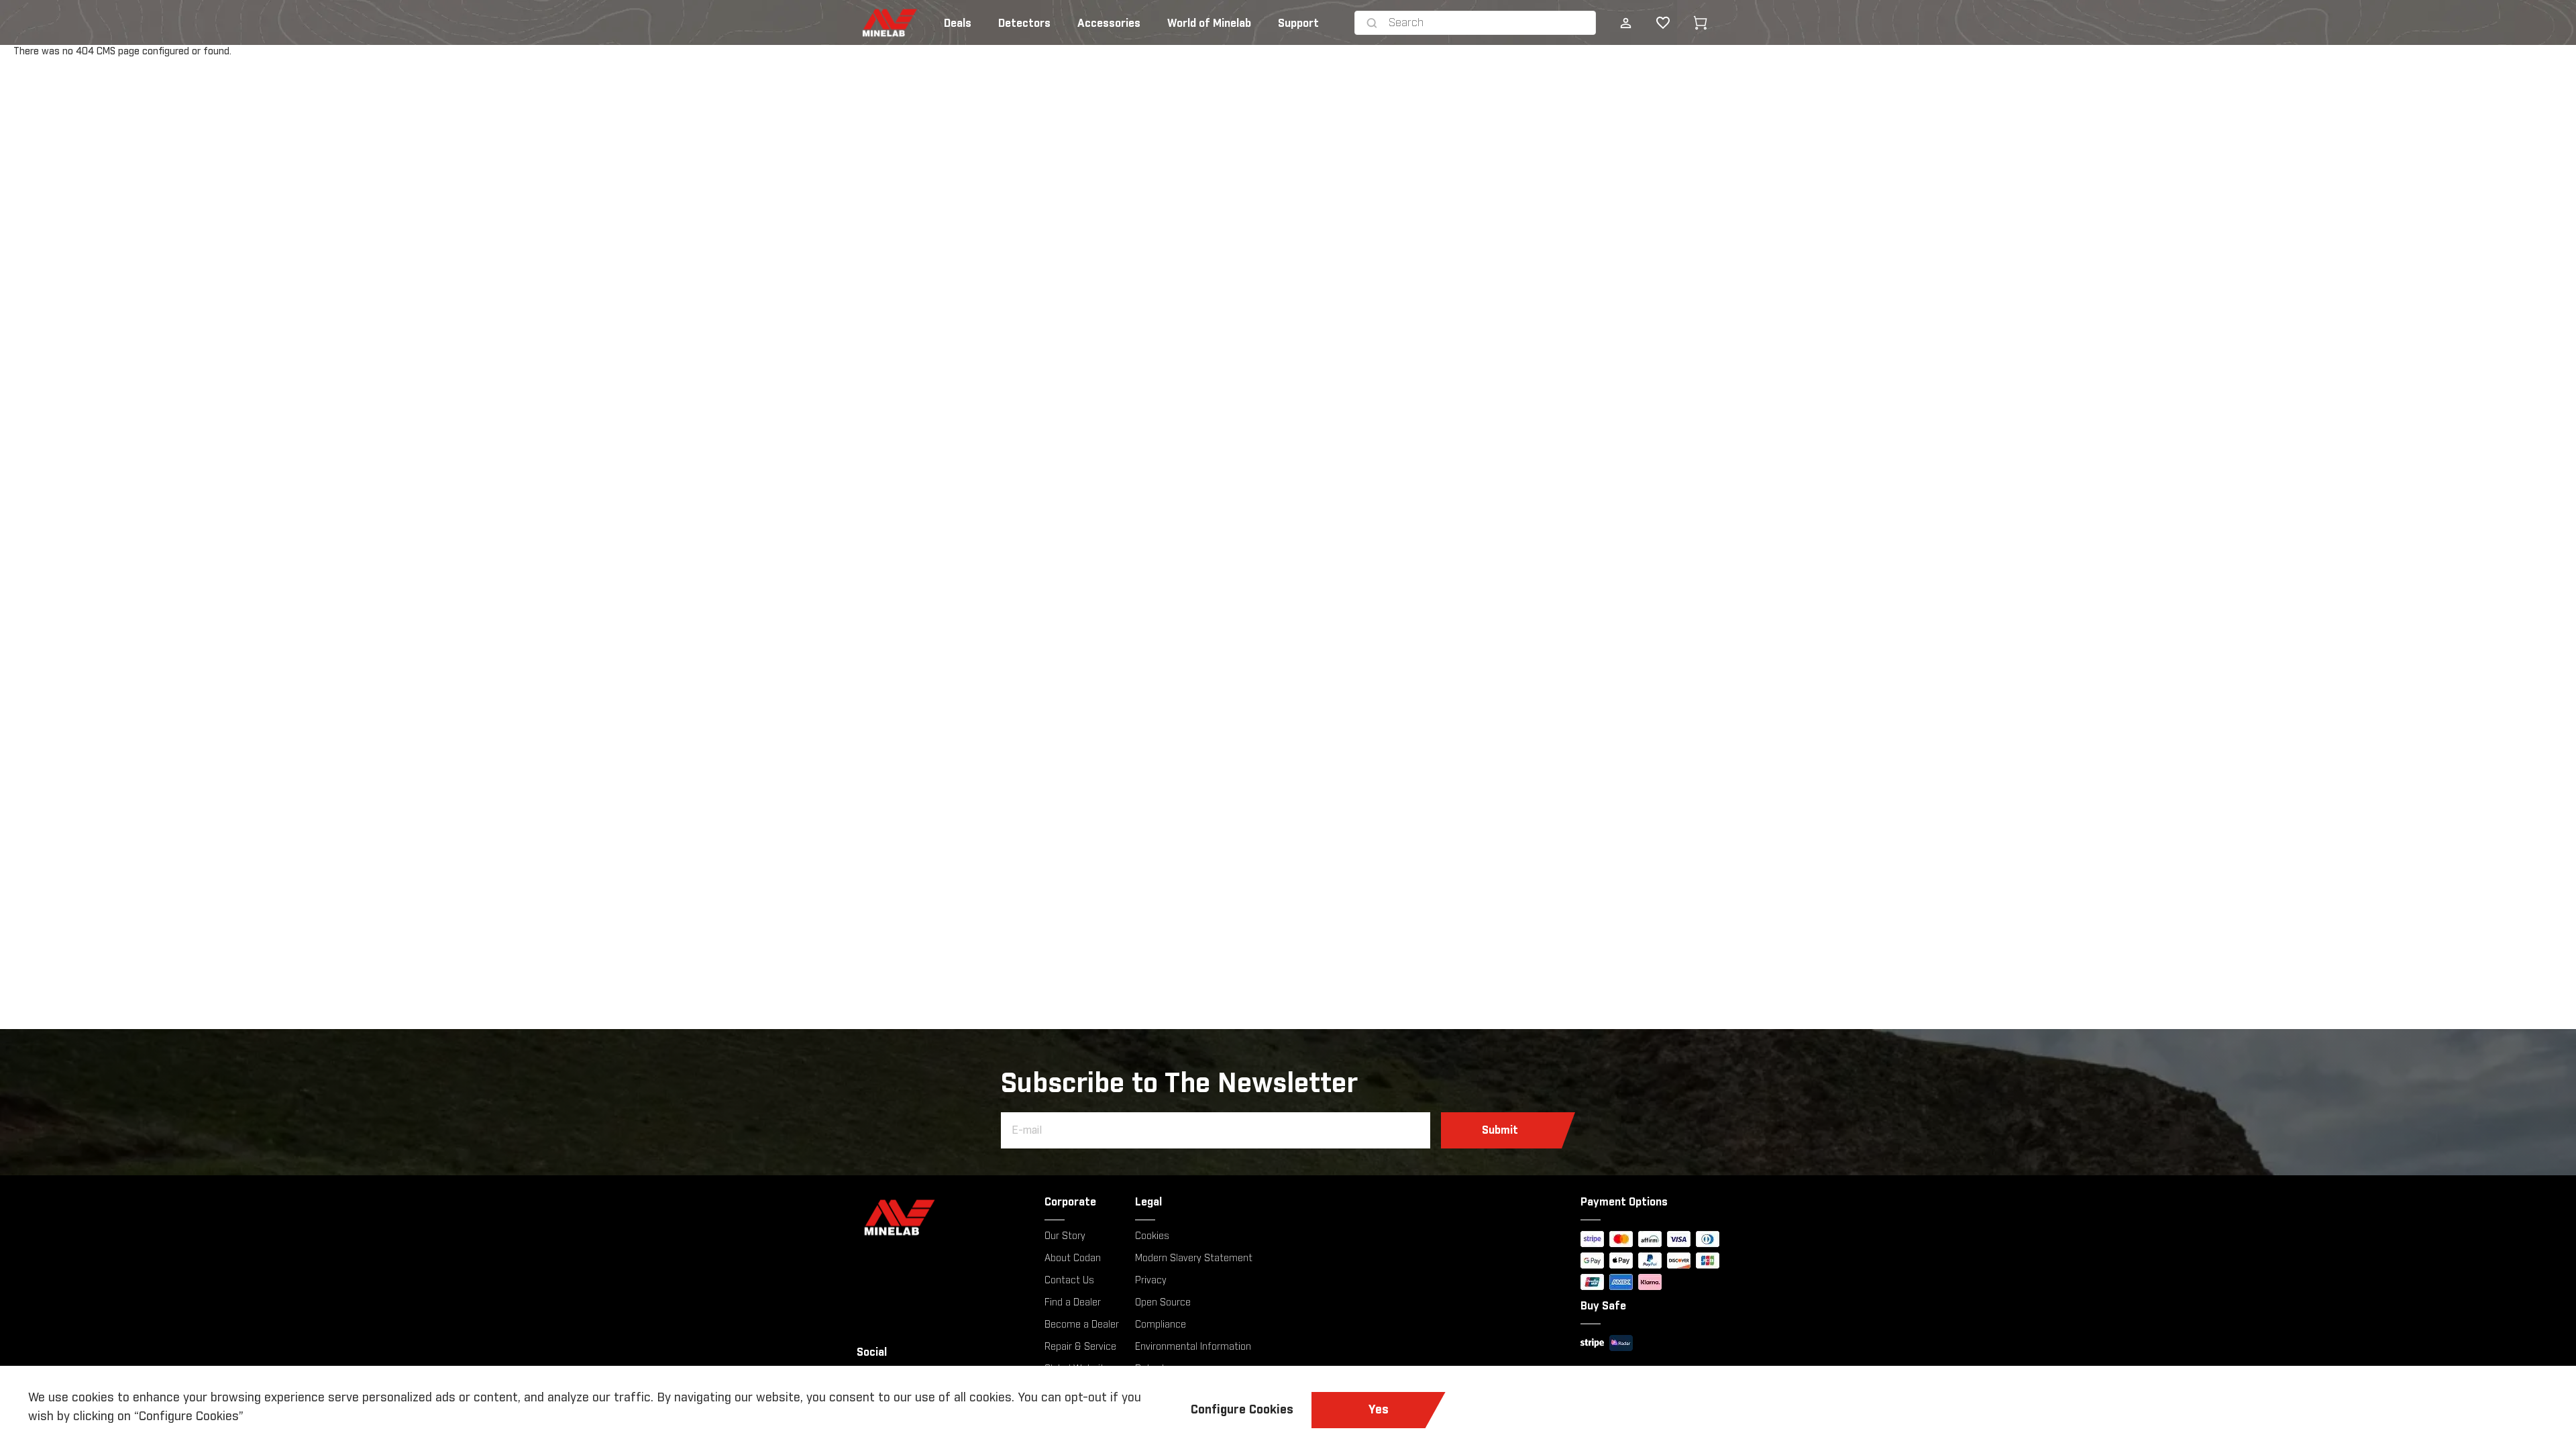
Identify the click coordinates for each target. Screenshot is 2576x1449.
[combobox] (1489, 23)
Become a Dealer (1082, 1325)
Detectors (1024, 23)
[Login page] (1625, 23)
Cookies (1152, 1236)
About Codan (1073, 1258)
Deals (958, 23)
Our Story (1065, 1236)
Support (1298, 23)
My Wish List (1652, 23)
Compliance (1161, 1325)
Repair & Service (1080, 1347)
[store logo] (869, 23)
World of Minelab (1209, 23)
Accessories (1109, 23)
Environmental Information (1193, 1347)
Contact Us (1069, 1281)
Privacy (1151, 1281)
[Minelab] (943, 1217)
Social (872, 1352)
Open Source (1163, 1303)
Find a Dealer (1073, 1303)
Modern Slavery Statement (1194, 1258)
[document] (1288, 1407)
